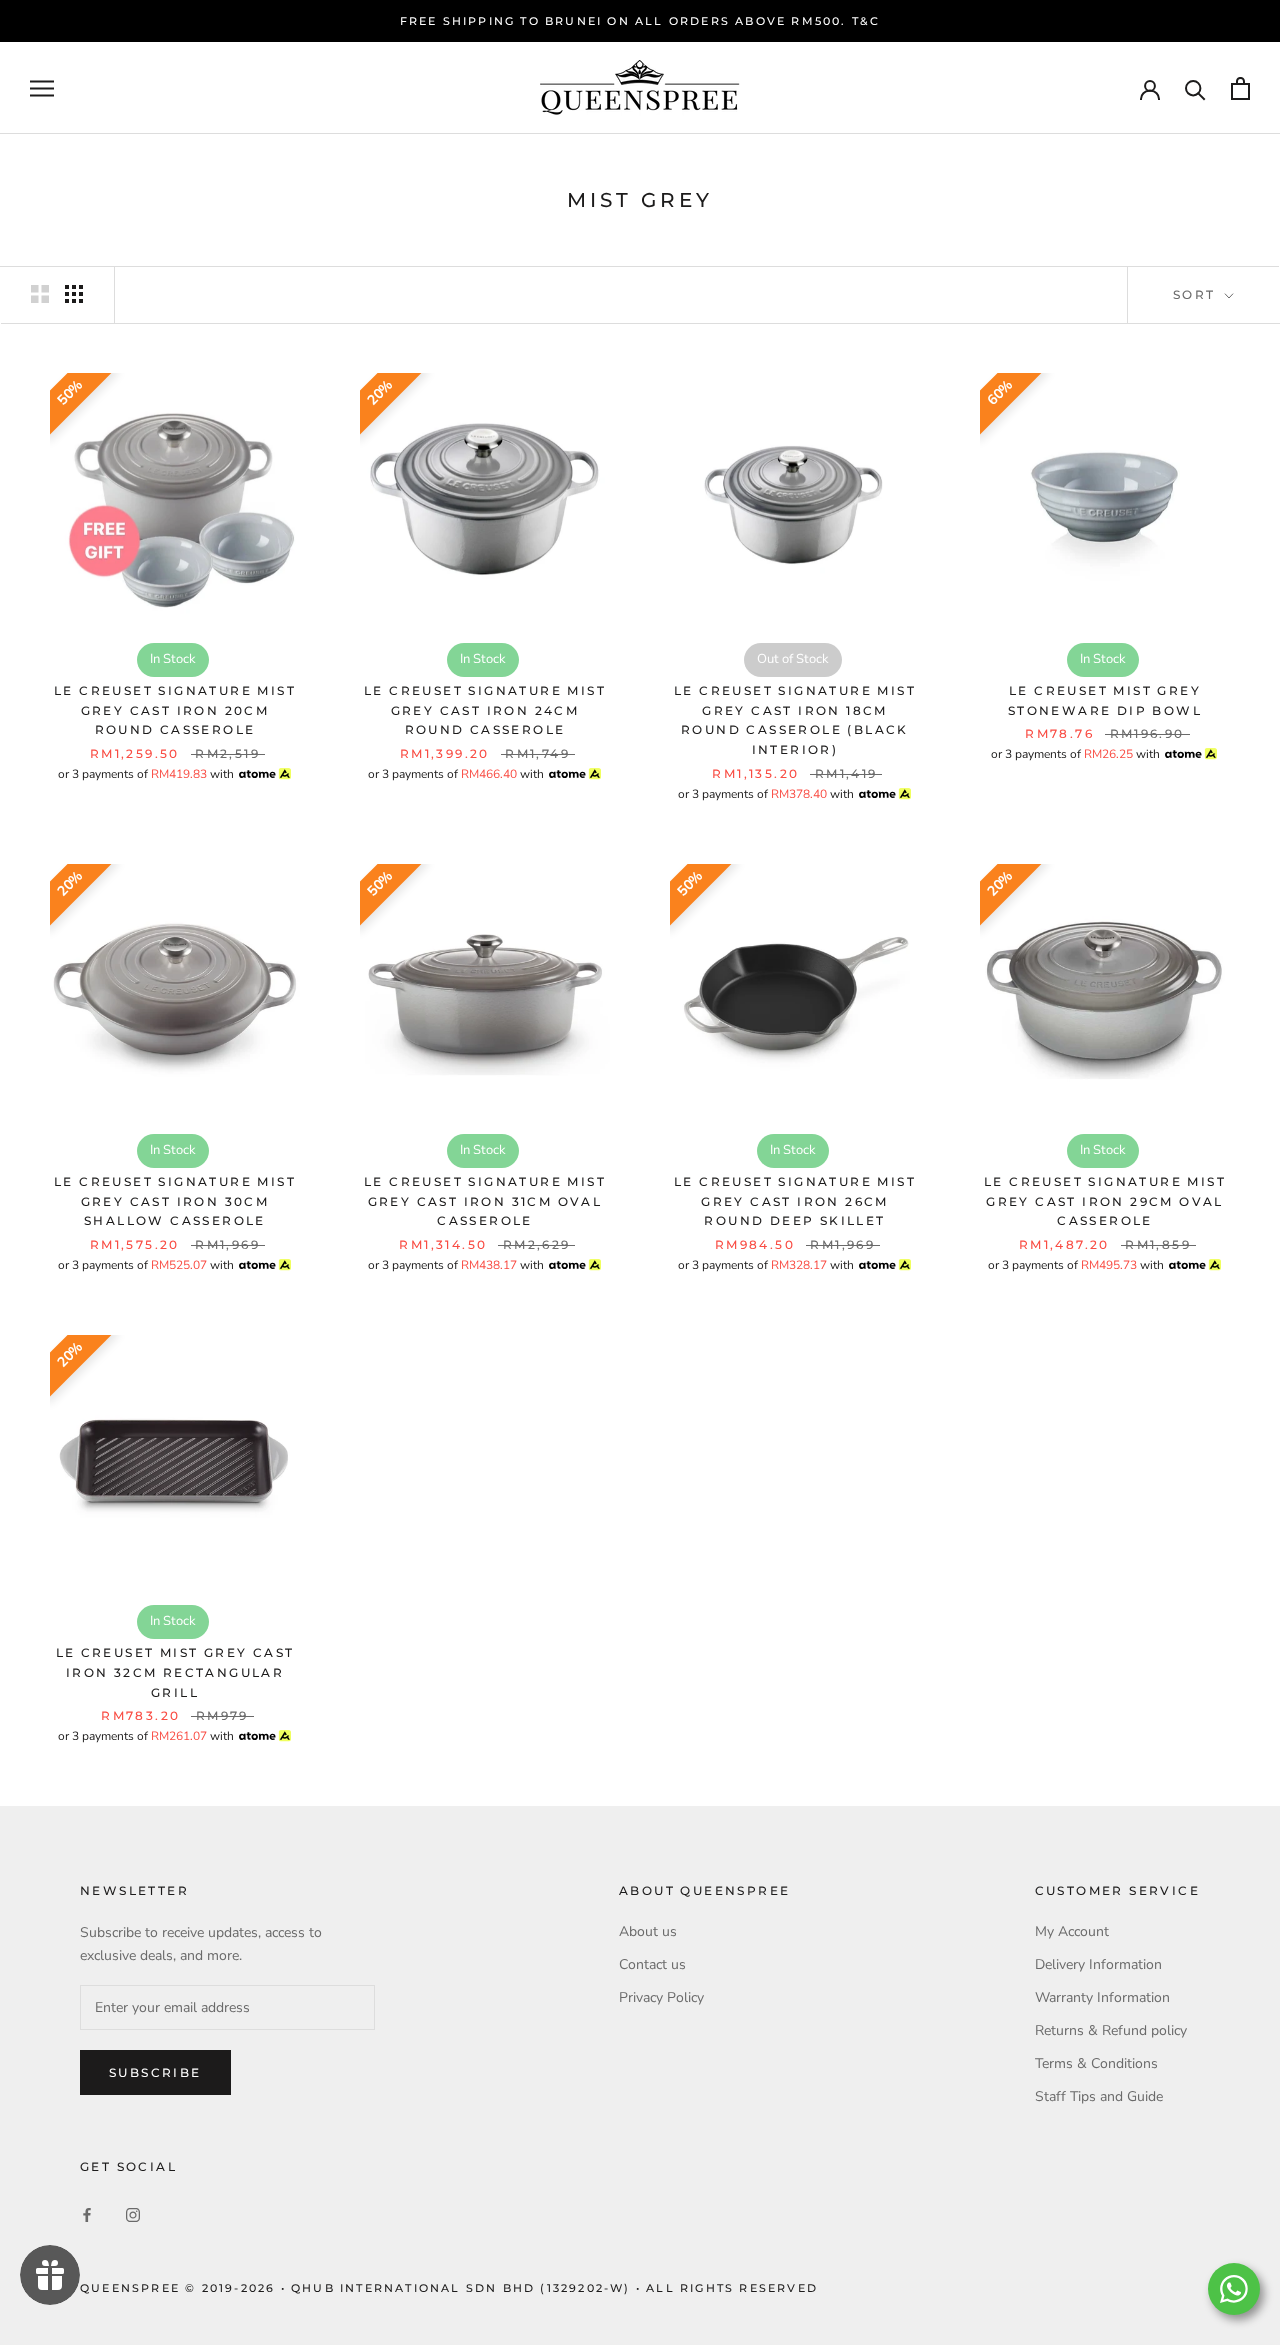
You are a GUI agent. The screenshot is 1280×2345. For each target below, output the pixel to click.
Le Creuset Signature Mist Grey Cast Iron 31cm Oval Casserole (485, 1201)
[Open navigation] (42, 88)
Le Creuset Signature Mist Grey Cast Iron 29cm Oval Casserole (1105, 1201)
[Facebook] (87, 2214)
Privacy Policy (661, 1997)
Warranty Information (1102, 1997)
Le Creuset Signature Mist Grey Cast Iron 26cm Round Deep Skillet (795, 1201)
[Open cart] (1240, 88)
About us (648, 1931)
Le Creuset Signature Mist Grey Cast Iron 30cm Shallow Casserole (175, 1201)
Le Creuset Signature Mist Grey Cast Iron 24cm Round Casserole (485, 710)
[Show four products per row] (74, 294)
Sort (1197, 294)
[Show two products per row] (40, 294)
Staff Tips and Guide (1099, 2096)
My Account (1072, 1931)
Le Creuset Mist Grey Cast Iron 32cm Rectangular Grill (175, 1672)
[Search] (1195, 88)
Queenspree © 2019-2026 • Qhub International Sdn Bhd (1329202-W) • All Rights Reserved (449, 2288)
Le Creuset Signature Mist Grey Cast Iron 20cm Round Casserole (175, 710)
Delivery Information (1098, 1964)
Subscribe (155, 2072)
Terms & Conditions (1096, 2063)
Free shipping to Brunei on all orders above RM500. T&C (640, 21)
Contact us (652, 1964)
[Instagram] (133, 2214)
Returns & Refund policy (1111, 2030)
